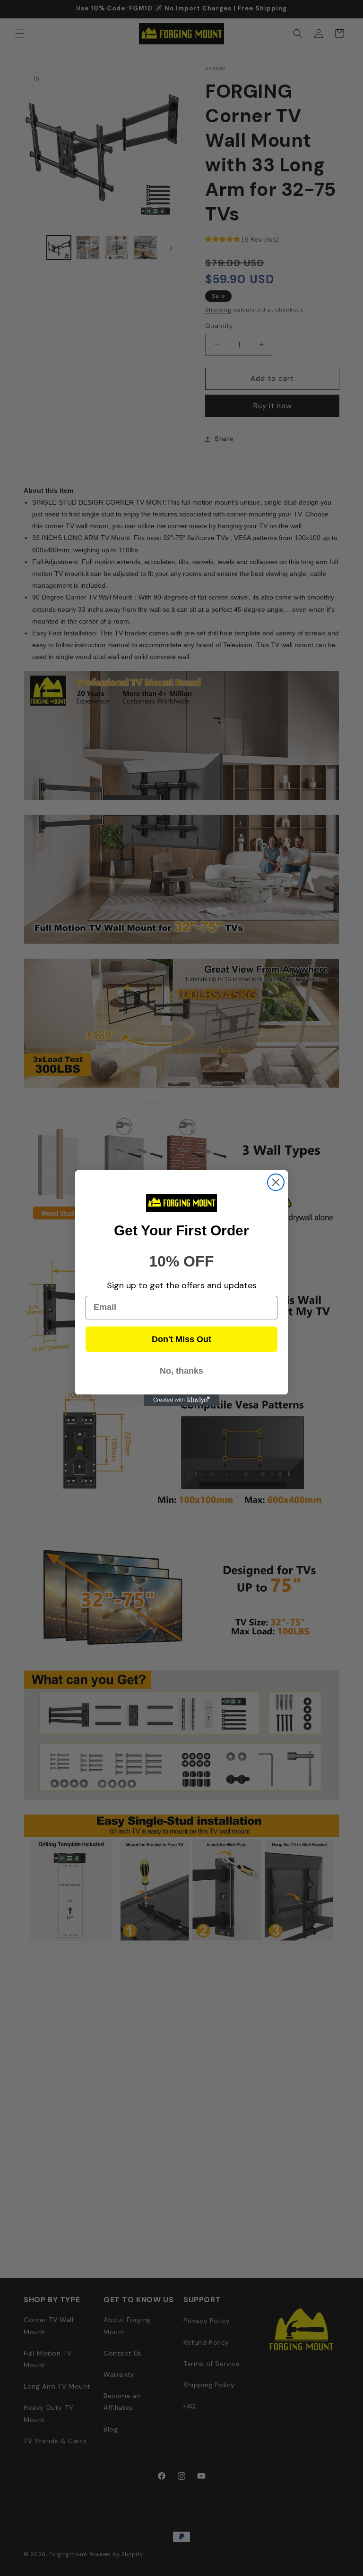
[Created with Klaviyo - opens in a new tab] (181, 1400)
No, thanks (181, 1371)
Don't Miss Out (181, 1339)
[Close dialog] (276, 1182)
